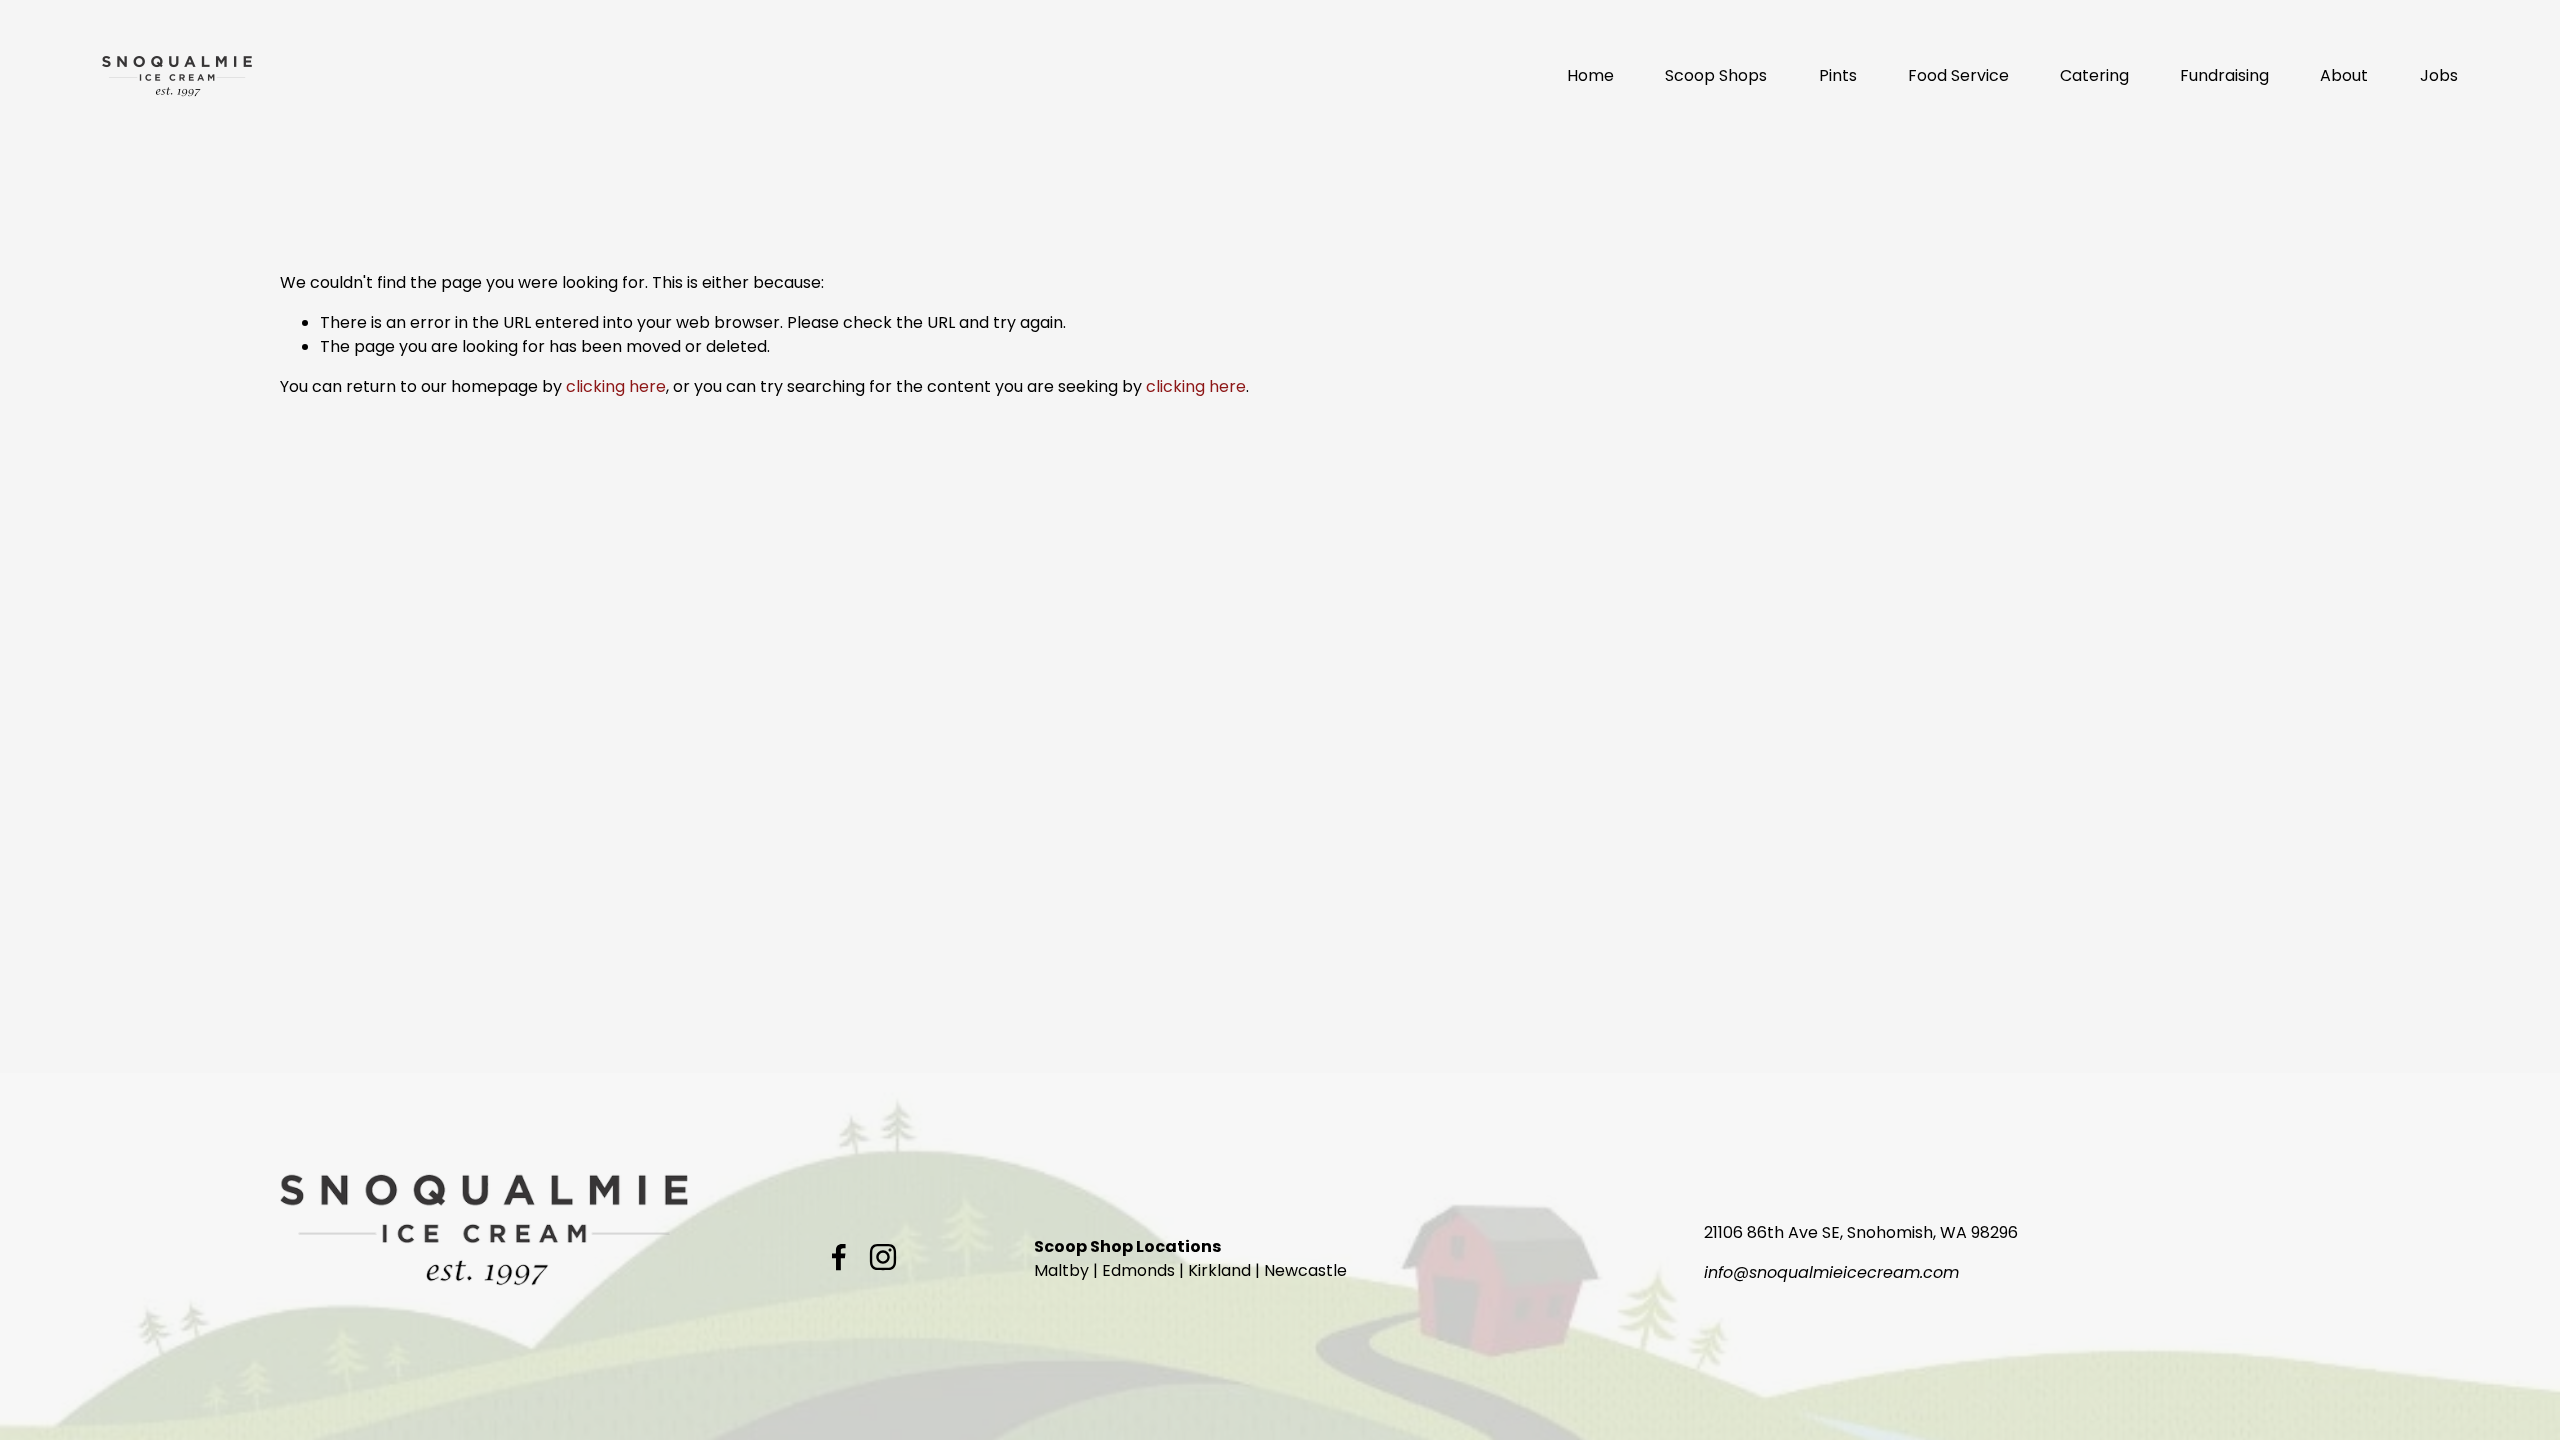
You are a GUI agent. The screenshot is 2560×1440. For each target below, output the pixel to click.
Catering (2094, 75)
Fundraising (2224, 75)
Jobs (2439, 75)
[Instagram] (883, 1257)
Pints (1838, 75)
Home (1590, 75)
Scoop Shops (1716, 75)
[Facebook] (839, 1257)
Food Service (1958, 75)
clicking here (616, 386)
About (2344, 75)
